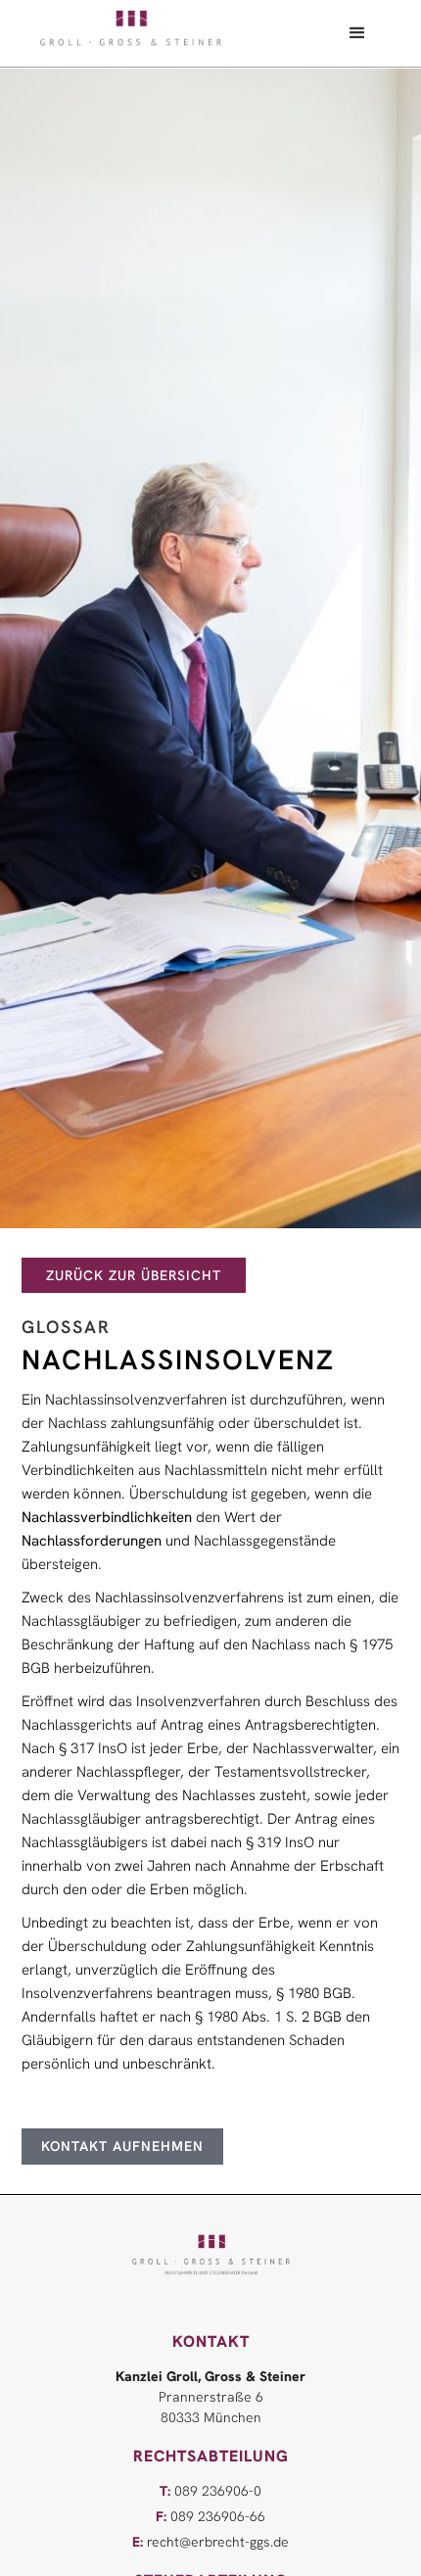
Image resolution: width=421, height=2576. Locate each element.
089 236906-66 (210, 2516)
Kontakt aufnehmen (122, 2146)
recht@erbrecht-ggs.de (210, 2542)
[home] (131, 29)
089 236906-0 (210, 2491)
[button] (357, 33)
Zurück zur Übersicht (134, 1275)
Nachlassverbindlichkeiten (107, 1517)
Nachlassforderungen (92, 1541)
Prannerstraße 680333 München (210, 2397)
